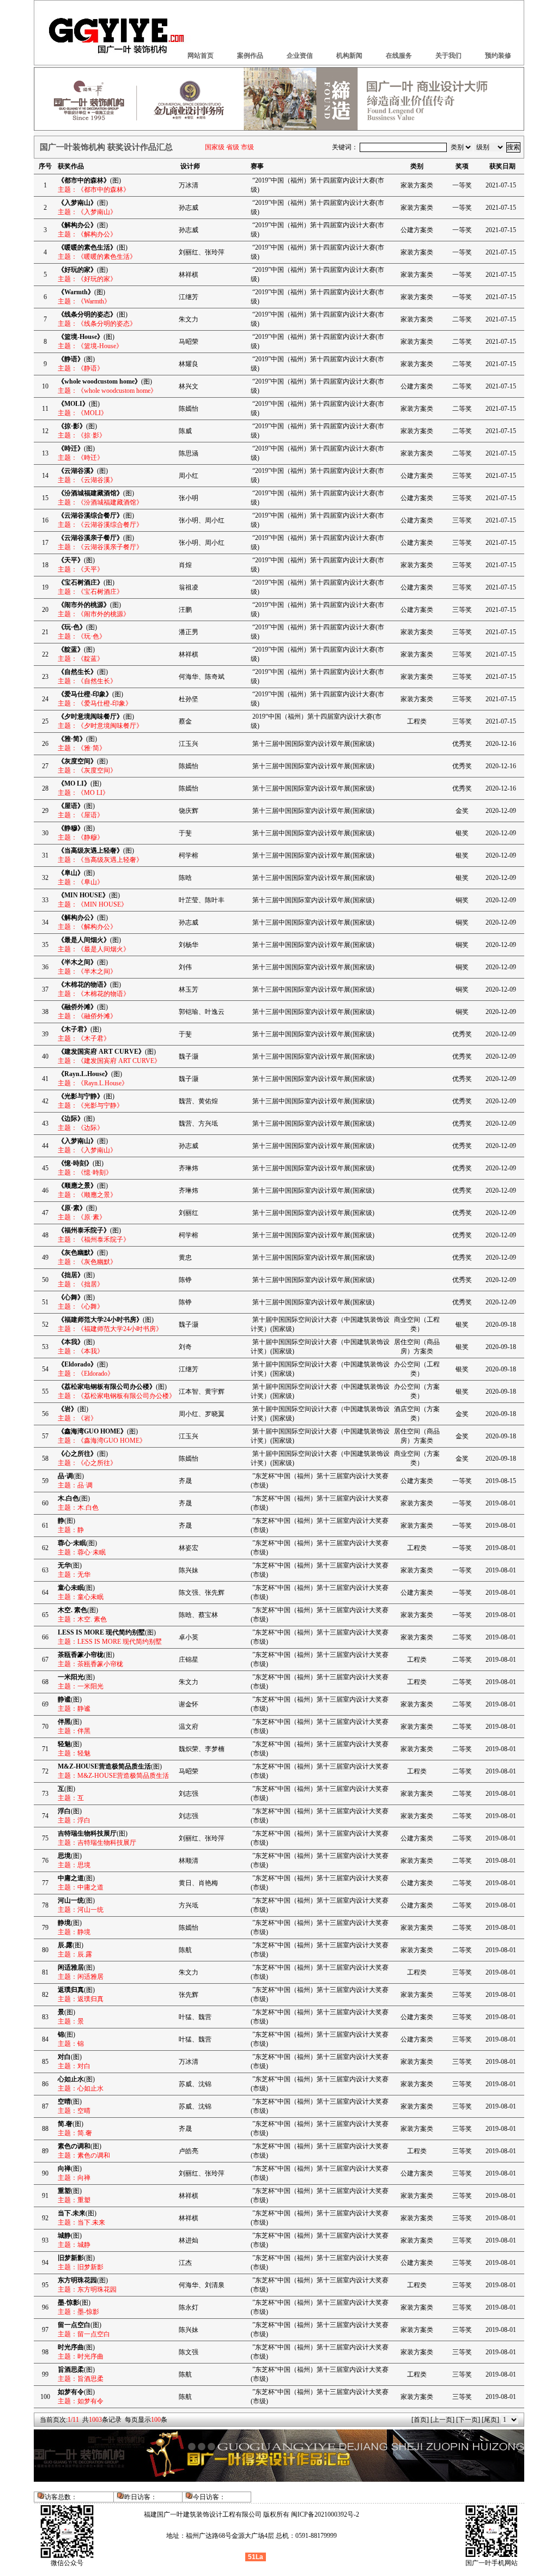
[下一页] (468, 2420)
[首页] (420, 2420)
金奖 (462, 811)
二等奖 (462, 319)
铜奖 (462, 900)
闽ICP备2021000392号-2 (325, 2514)
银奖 (462, 833)
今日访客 (206, 2497)
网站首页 (201, 56)
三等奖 (462, 476)
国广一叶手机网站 (492, 2563)
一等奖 (462, 185)
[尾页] (490, 2420)
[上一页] (442, 2420)
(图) (89, 180)
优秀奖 (462, 744)
